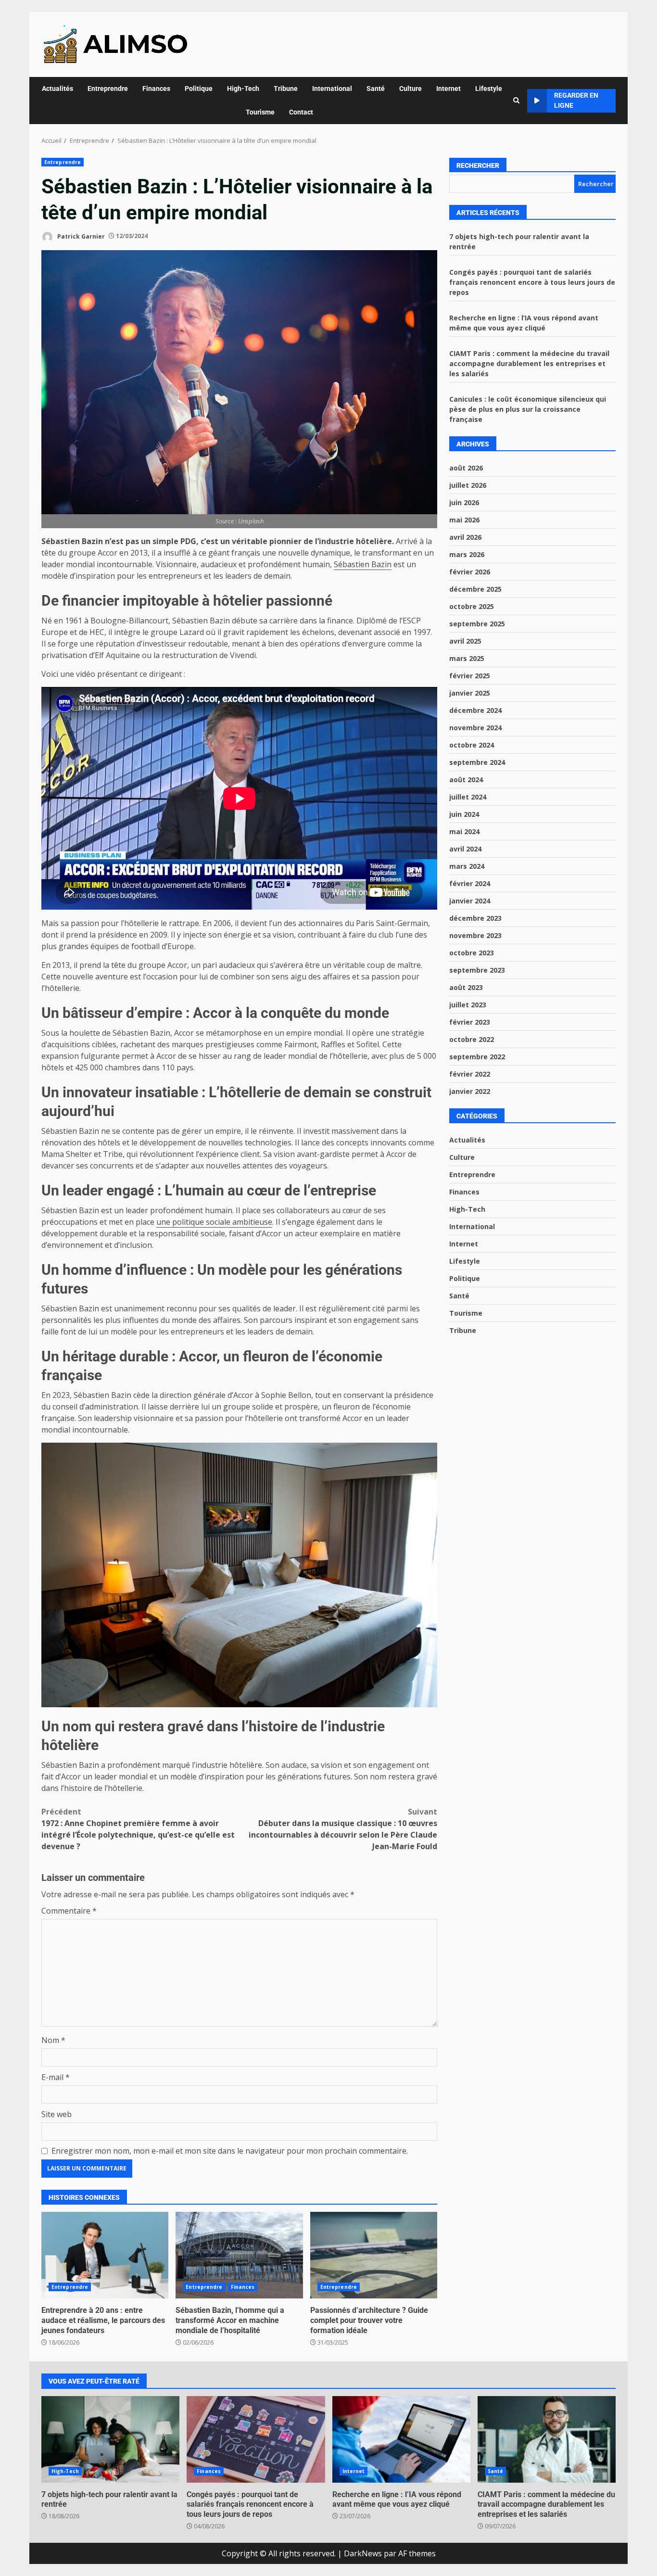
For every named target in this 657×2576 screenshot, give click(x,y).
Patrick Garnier (80, 236)
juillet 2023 (468, 1005)
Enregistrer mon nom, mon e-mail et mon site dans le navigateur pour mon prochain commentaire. (230, 2151)
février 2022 (470, 1074)
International (332, 89)
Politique (199, 89)
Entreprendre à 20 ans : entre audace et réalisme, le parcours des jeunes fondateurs (105, 2255)
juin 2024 (464, 814)
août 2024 (466, 780)
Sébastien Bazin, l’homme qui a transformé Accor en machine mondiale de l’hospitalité (239, 2255)
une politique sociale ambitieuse (214, 1222)
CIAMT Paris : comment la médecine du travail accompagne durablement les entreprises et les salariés (529, 363)
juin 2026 (464, 502)
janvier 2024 (470, 901)
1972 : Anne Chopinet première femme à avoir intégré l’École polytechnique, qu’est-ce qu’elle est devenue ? (138, 1829)
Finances (156, 89)
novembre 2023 (475, 935)
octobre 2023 (472, 953)
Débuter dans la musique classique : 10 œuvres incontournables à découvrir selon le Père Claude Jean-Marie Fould (343, 1829)
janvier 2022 (470, 1091)
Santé (376, 89)
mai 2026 (464, 520)
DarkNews (363, 2553)
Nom (53, 2040)
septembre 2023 (477, 970)
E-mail (56, 2077)
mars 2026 (467, 554)
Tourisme (260, 112)
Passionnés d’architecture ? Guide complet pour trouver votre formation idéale (374, 2255)
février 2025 (470, 676)
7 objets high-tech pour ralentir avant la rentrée (110, 2439)
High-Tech (243, 89)
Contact (301, 112)
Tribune (286, 89)
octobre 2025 (472, 606)
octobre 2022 (472, 1039)
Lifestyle (489, 89)
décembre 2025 (475, 589)
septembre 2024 (477, 762)
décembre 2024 (475, 710)
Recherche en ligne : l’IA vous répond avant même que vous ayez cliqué (401, 2439)
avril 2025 (465, 641)
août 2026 (466, 468)
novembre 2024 (475, 728)
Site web (57, 2114)
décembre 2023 (475, 918)
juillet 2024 (468, 797)
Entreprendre (108, 89)
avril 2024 (465, 849)
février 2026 (470, 572)
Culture (411, 89)
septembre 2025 (477, 624)
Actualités (57, 89)
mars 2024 (467, 866)
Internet (449, 89)
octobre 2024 (472, 745)
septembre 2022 (477, 1057)
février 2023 (470, 1022)
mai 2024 (464, 831)
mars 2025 (467, 658)
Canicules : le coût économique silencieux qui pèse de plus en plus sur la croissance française (528, 409)
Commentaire (69, 1911)
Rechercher (478, 165)
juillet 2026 (468, 485)
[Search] (516, 101)
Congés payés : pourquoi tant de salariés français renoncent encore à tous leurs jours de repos (532, 282)
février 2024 (470, 883)
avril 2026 (465, 537)
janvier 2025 (470, 693)
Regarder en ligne (576, 100)
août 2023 (466, 987)
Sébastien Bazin (363, 564)
